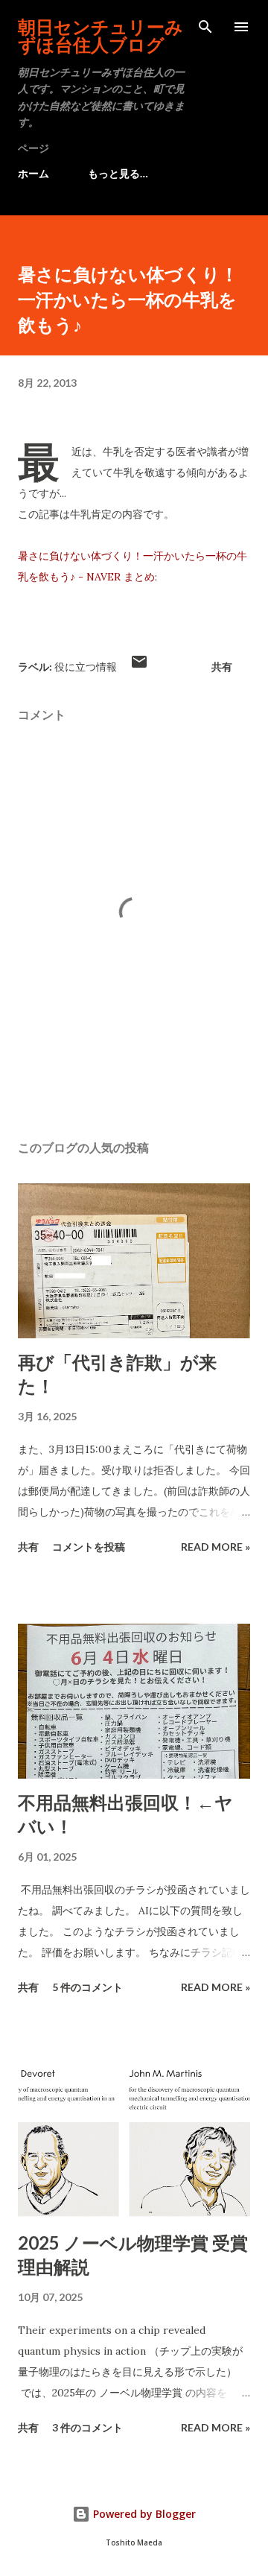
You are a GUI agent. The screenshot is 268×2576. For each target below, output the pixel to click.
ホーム (33, 173)
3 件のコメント (87, 2427)
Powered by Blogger (143, 2514)
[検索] (205, 27)
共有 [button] (222, 667)
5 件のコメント (87, 1987)
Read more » (216, 1547)
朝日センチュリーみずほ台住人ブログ (100, 35)
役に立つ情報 (86, 667)
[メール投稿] (139, 667)
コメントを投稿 (89, 1547)
